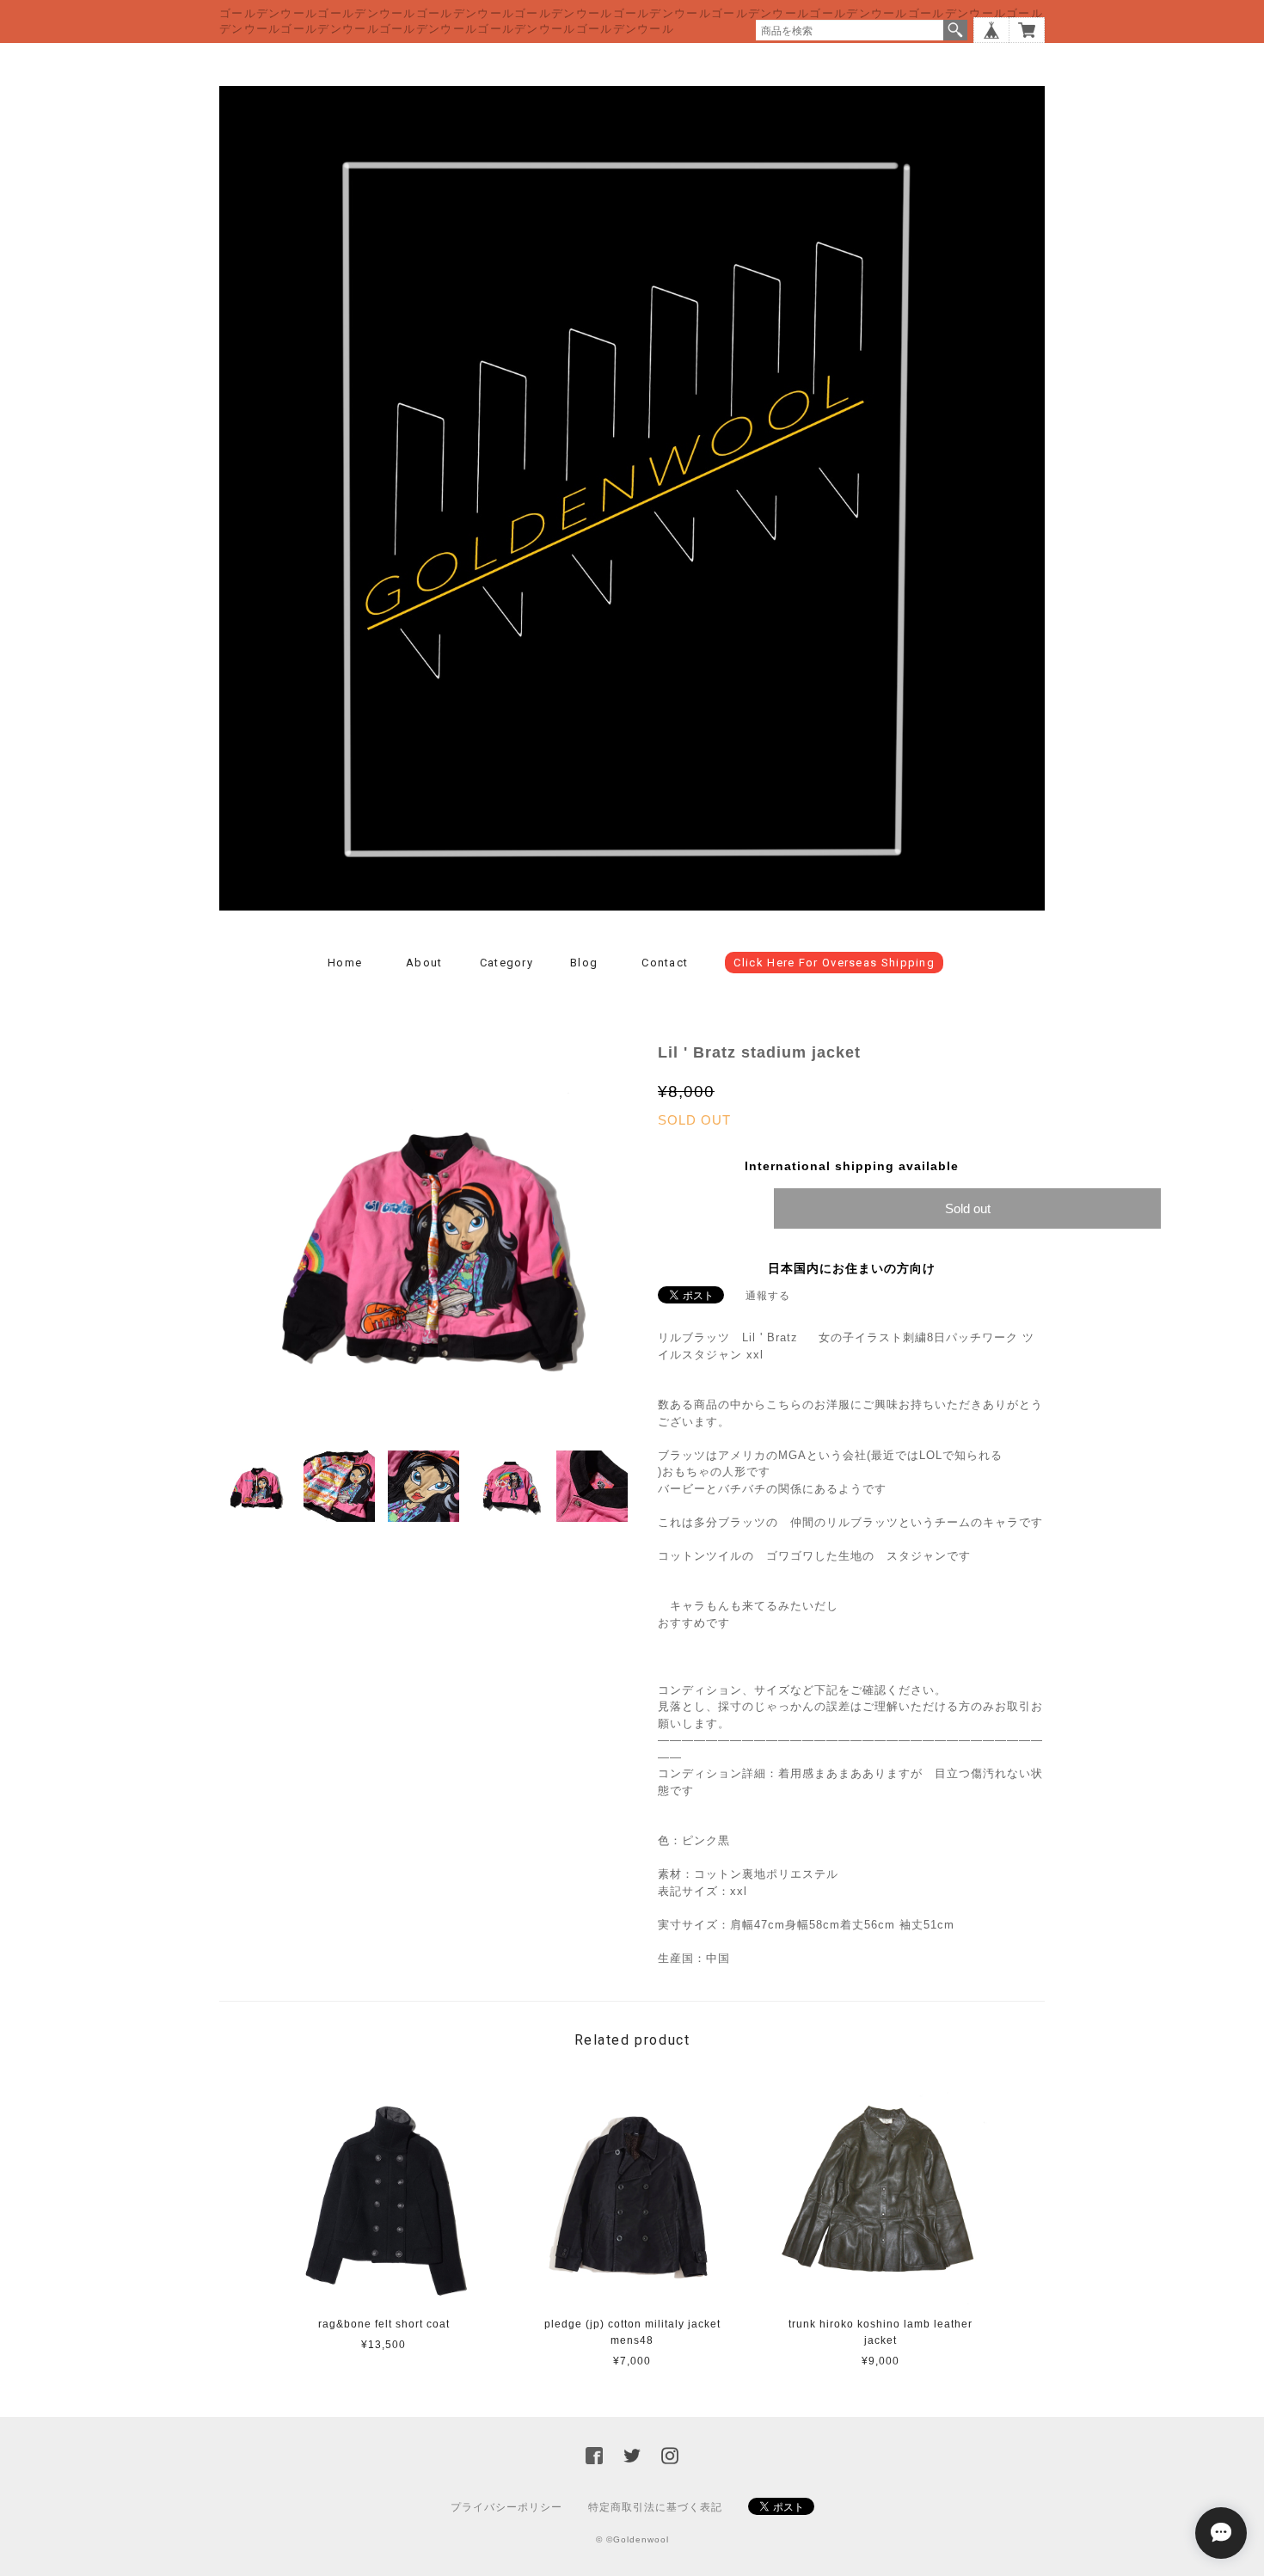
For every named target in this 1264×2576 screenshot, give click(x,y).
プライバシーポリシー (506, 2507)
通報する (768, 1296)
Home (345, 963)
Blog (584, 963)
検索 (955, 30)
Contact (665, 963)
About (424, 963)
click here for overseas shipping (834, 963)
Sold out (968, 1208)
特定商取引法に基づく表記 (655, 2507)
